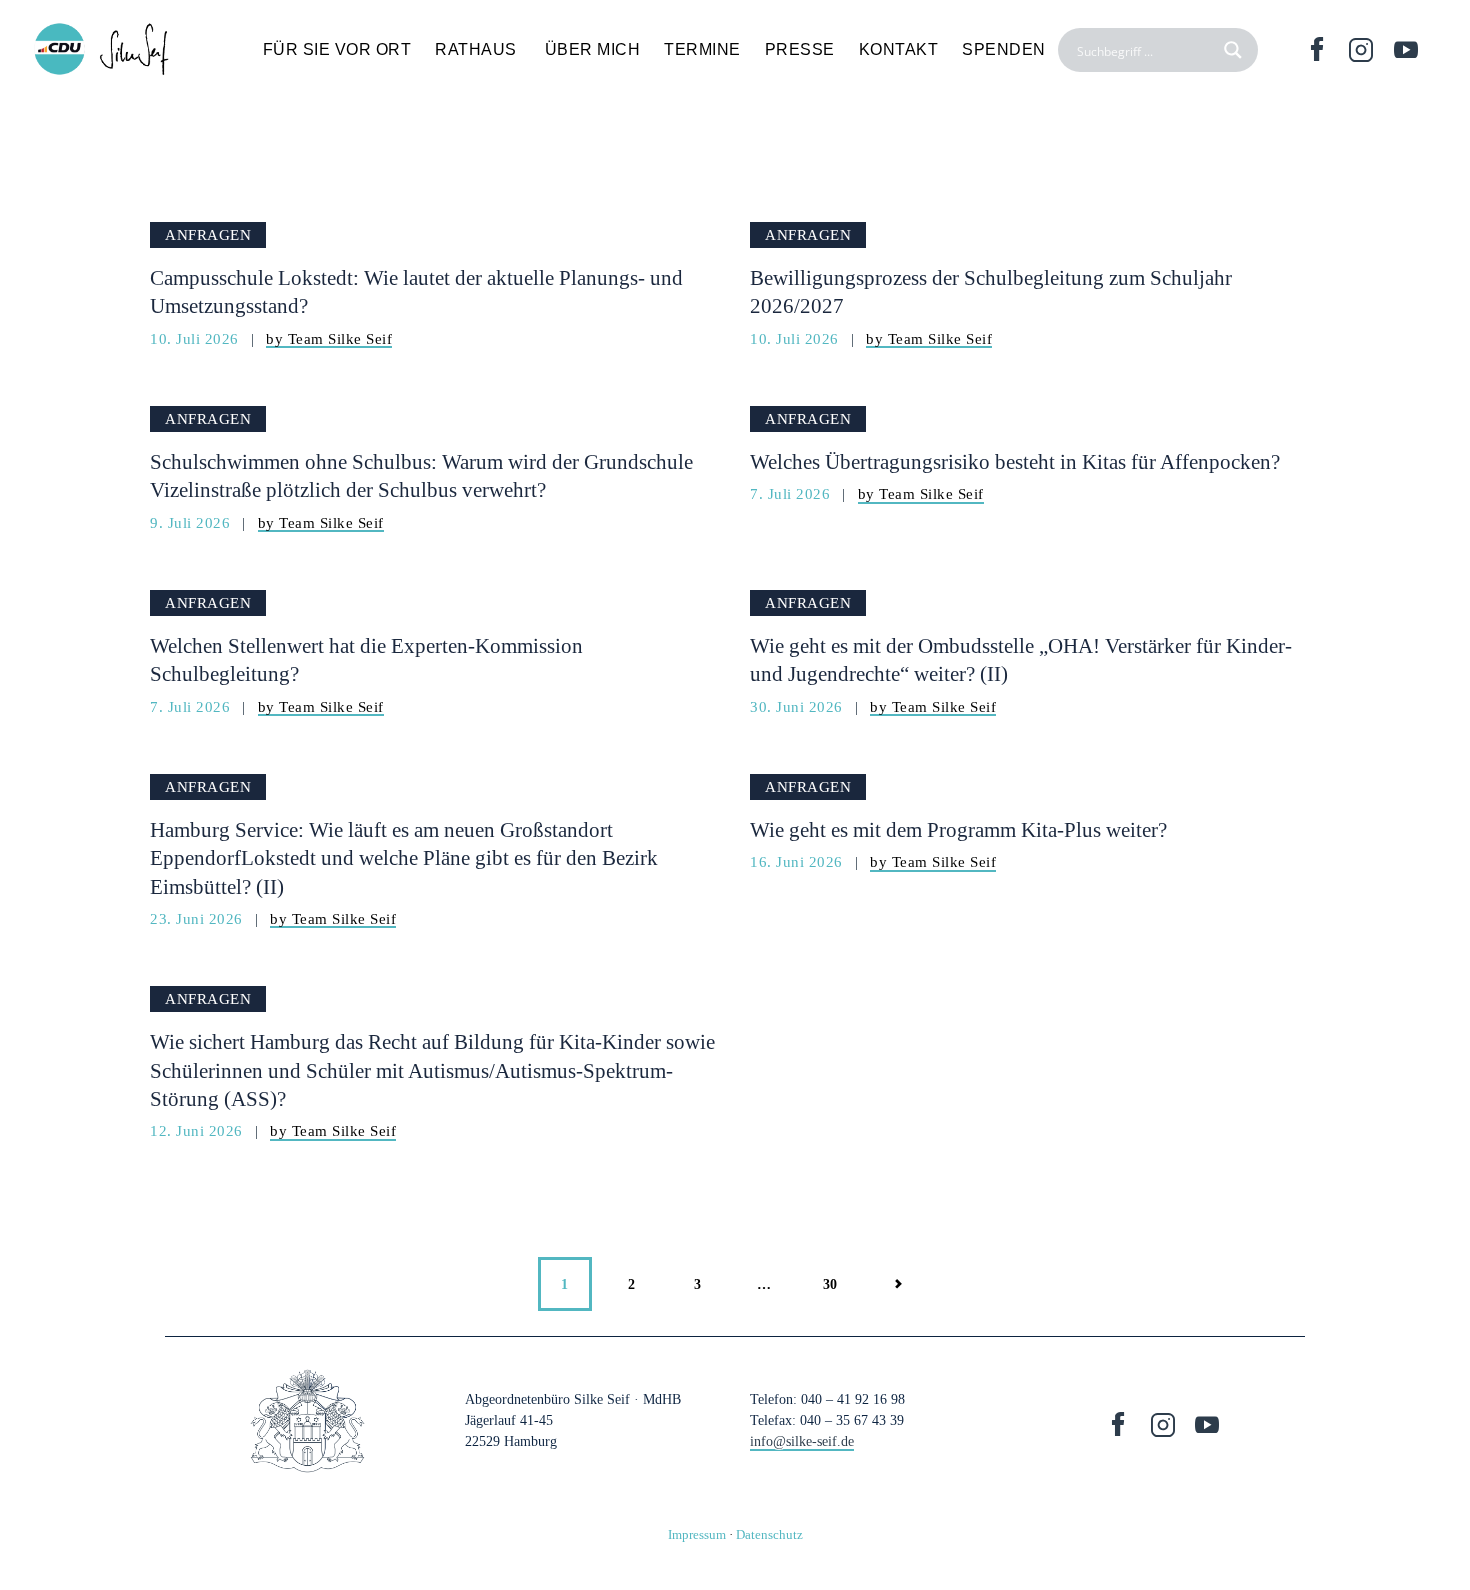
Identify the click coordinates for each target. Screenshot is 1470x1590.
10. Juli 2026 (196, 338)
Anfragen (208, 234)
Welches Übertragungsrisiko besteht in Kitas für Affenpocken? (1015, 462)
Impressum (697, 1534)
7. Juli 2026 (792, 493)
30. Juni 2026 (798, 706)
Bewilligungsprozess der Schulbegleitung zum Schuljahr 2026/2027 (991, 292)
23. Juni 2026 (198, 918)
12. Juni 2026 (198, 1130)
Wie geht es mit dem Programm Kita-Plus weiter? (958, 830)
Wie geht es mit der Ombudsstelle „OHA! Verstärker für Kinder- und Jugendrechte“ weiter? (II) (1021, 660)
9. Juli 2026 (192, 522)
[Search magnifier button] (1236, 50)
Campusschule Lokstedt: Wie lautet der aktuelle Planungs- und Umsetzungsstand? (416, 292)
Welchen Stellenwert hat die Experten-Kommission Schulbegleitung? (366, 660)
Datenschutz (769, 1534)
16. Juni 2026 (798, 861)
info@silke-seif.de (802, 1441)
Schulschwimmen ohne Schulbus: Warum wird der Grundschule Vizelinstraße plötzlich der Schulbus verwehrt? (421, 476)
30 (840, 1274)
